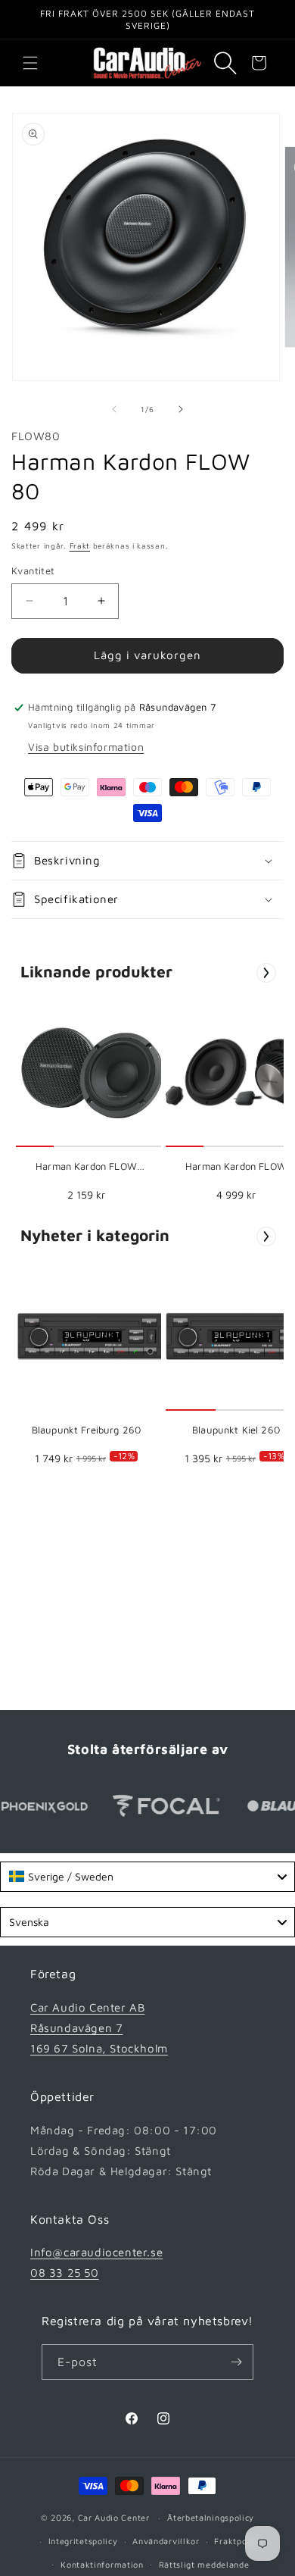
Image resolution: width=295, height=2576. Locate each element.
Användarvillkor (166, 2541)
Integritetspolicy (83, 2541)
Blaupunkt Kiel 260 (236, 1430)
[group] (86, 1104)
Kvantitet (33, 571)
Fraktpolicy (238, 2541)
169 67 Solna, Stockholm (99, 2048)
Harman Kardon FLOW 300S (86, 1167)
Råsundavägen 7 (76, 2028)
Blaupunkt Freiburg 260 (86, 1430)
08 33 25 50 (65, 2273)
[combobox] (147, 1877)
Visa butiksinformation (86, 747)
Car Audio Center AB (87, 2007)
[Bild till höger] (181, 409)
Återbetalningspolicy (211, 2517)
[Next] (266, 973)
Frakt (80, 546)
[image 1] (91, 1072)
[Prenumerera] (236, 2362)
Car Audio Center (114, 2517)
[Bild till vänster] (114, 409)
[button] (30, 63)
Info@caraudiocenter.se (96, 2252)
